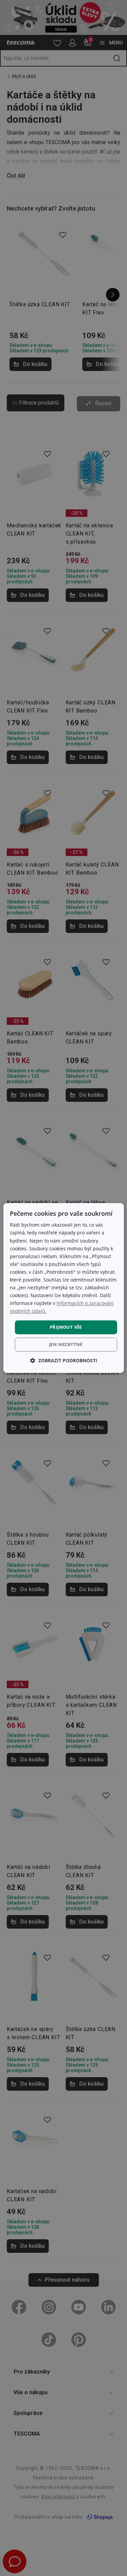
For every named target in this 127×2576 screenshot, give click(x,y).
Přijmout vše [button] (66, 1327)
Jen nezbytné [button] (66, 1345)
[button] (64, 1361)
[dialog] (63, 1288)
